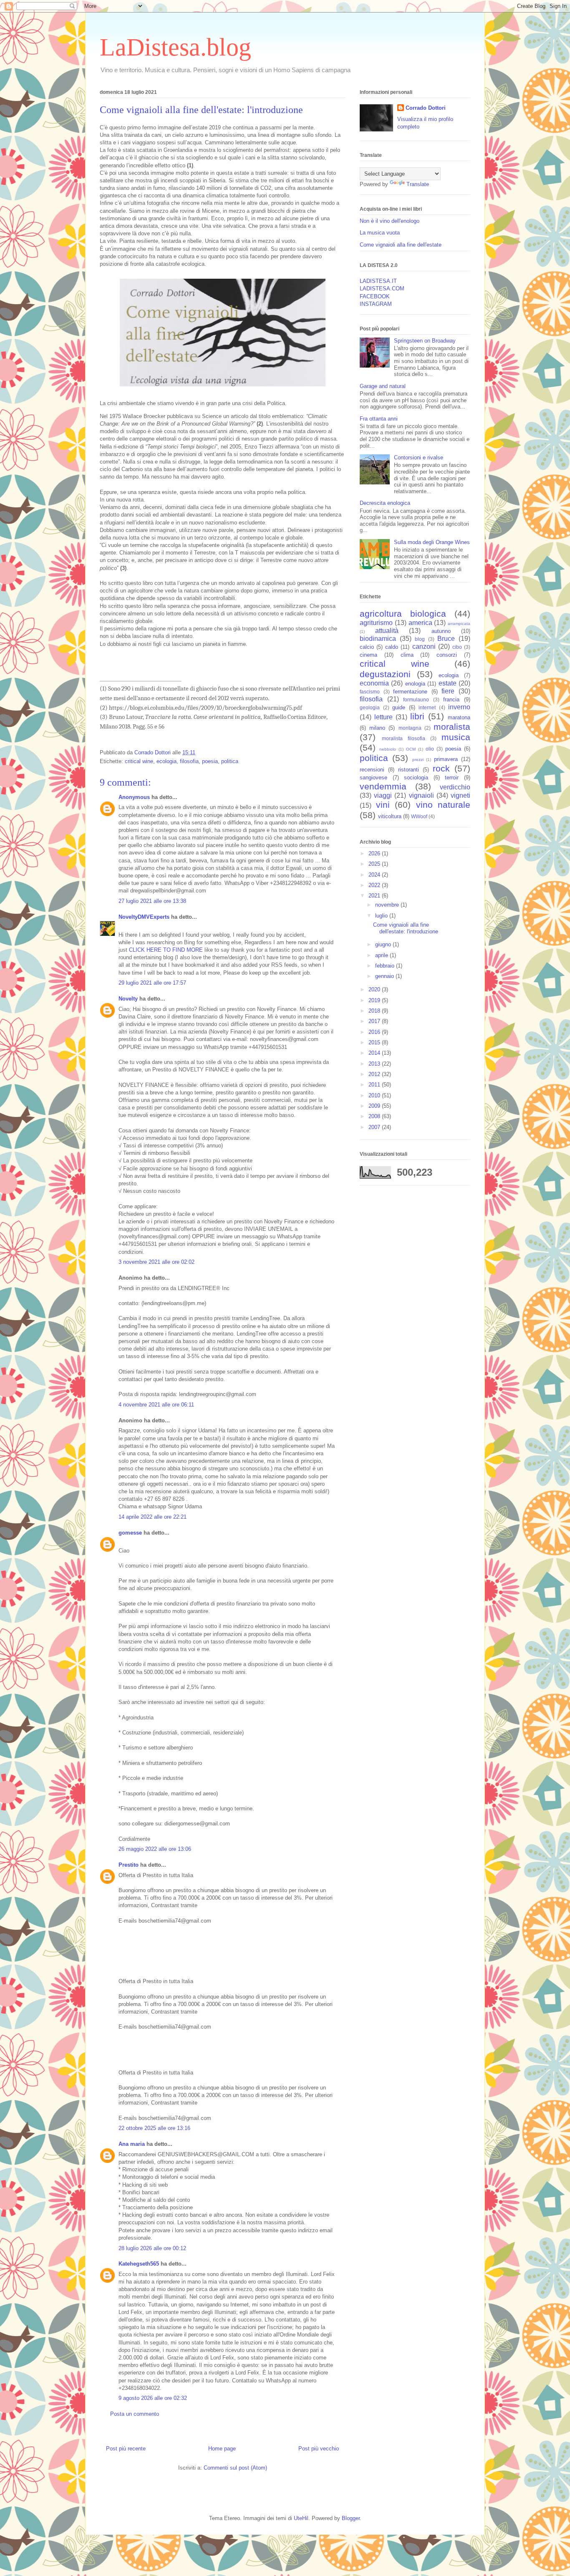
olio (430, 749)
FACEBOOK (375, 296)
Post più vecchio (319, 2449)
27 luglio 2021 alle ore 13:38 (152, 901)
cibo (457, 647)
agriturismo (376, 623)
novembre (388, 905)
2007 (375, 1127)
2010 (375, 1095)
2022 (375, 885)
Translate (418, 184)
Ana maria (132, 2144)
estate (448, 683)
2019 (375, 1000)
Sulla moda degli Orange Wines (432, 542)
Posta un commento (135, 2414)
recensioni (372, 770)
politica (230, 761)
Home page (222, 2449)
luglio (382, 916)
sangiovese (373, 778)
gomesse (130, 1533)
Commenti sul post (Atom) (235, 2468)
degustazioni (385, 674)
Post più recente (126, 2449)
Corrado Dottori (426, 108)
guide (399, 707)
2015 (375, 1042)
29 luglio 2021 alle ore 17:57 (152, 983)
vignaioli (421, 795)
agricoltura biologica (403, 614)
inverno (459, 707)
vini (383, 805)
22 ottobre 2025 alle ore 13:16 (154, 2128)
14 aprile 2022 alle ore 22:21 (153, 1517)
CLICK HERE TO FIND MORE (166, 950)
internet (427, 707)
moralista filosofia (404, 738)
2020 (375, 989)
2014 (375, 1053)
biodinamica (378, 639)
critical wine (139, 761)
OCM (411, 749)
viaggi (383, 795)
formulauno (416, 699)
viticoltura (390, 816)
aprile (382, 955)
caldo (392, 647)
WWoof (419, 816)
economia (374, 683)
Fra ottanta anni (379, 419)
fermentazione (410, 692)
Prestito (129, 1865)
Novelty (128, 999)
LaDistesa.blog (175, 47)
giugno (384, 944)
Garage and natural (383, 386)
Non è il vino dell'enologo (390, 221)
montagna (410, 728)
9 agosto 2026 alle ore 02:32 (153, 2398)
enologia (415, 684)
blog (420, 639)
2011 (375, 1085)
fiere (448, 691)
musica (456, 737)
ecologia (166, 761)
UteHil (301, 2518)
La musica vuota (380, 233)
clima (407, 655)
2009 (375, 1106)
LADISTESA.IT (378, 281)
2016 (375, 1032)
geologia (370, 707)
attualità (387, 631)
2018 (375, 1011)
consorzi (447, 655)
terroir (452, 778)
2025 (375, 864)
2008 (375, 1116)
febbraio (386, 966)
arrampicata (459, 624)
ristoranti (409, 770)
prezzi (418, 760)
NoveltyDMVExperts (144, 917)
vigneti (460, 795)
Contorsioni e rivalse (419, 457)
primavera (446, 759)
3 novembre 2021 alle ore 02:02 (156, 1262)
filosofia (189, 761)
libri (417, 716)
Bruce (446, 639)
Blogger (351, 2518)
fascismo (370, 692)
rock (441, 768)
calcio (367, 647)
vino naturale (443, 805)
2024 (375, 875)
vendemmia (383, 786)
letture (383, 717)
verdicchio (455, 787)
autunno (441, 631)
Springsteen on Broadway (425, 341)
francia (451, 699)
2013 (375, 1064)
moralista (452, 727)
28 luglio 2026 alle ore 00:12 (152, 2248)
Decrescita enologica (385, 503)
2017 (375, 1021)
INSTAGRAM (376, 304)
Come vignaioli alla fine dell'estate (401, 245)
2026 (375, 853)
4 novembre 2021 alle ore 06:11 (156, 1405)
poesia (210, 761)
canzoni (424, 647)
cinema (368, 655)
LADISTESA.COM (382, 289)
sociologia (416, 778)
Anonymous (134, 797)
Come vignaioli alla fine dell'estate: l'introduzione (406, 928)
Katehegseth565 (139, 2264)
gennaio (385, 976)
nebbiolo (388, 749)
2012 (375, 1074)
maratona (459, 717)
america (420, 623)
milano (377, 728)
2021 (375, 896)
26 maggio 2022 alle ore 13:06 (155, 1849)
